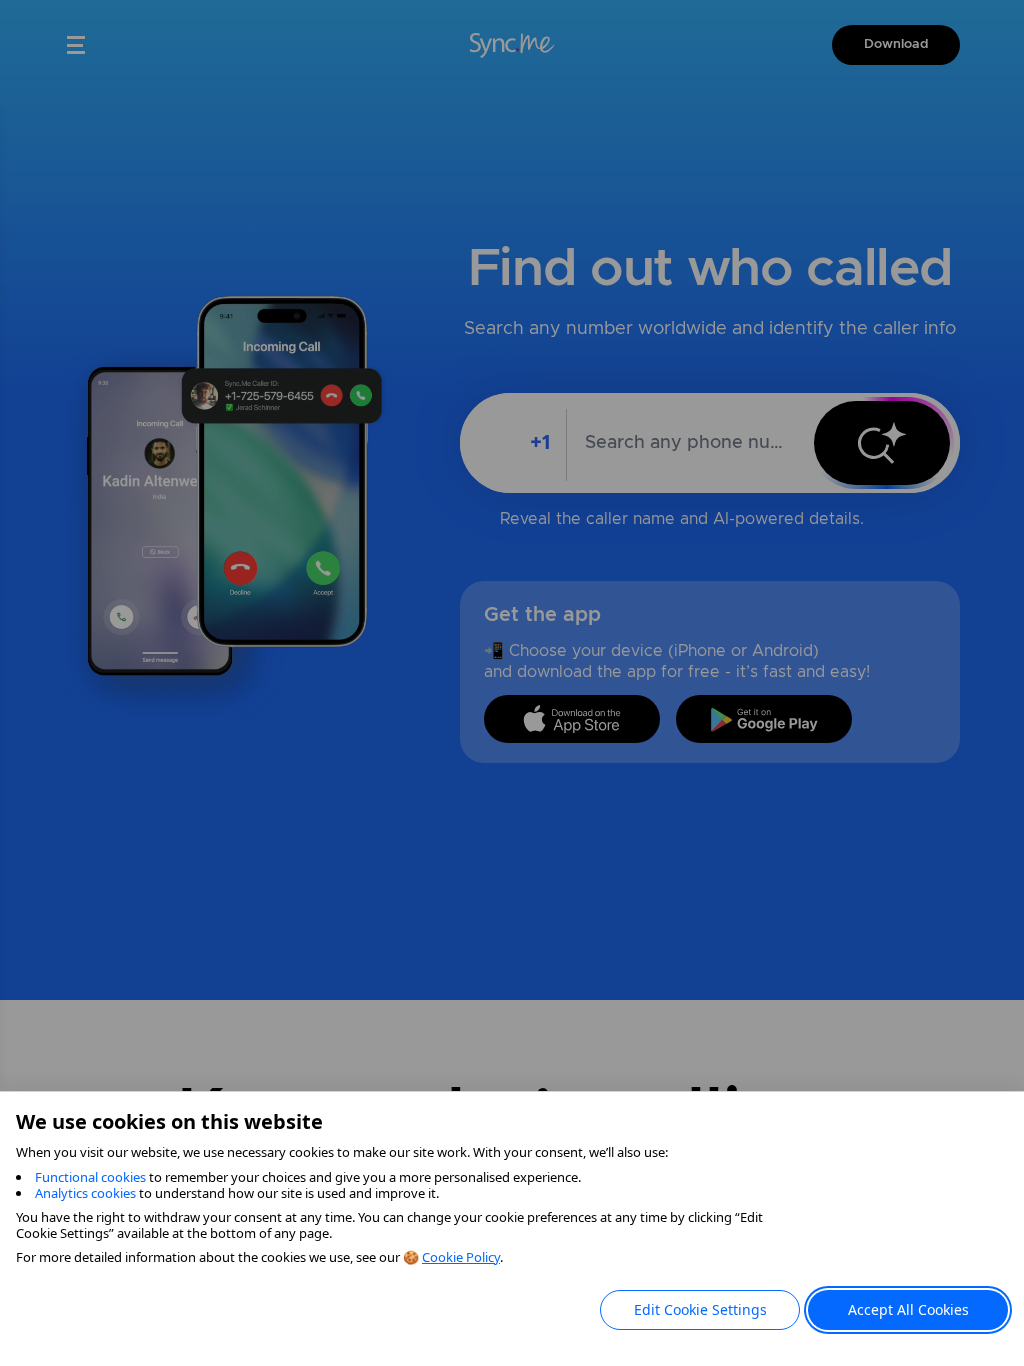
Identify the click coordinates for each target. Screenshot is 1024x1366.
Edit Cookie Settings (700, 1309)
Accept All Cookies (908, 1309)
